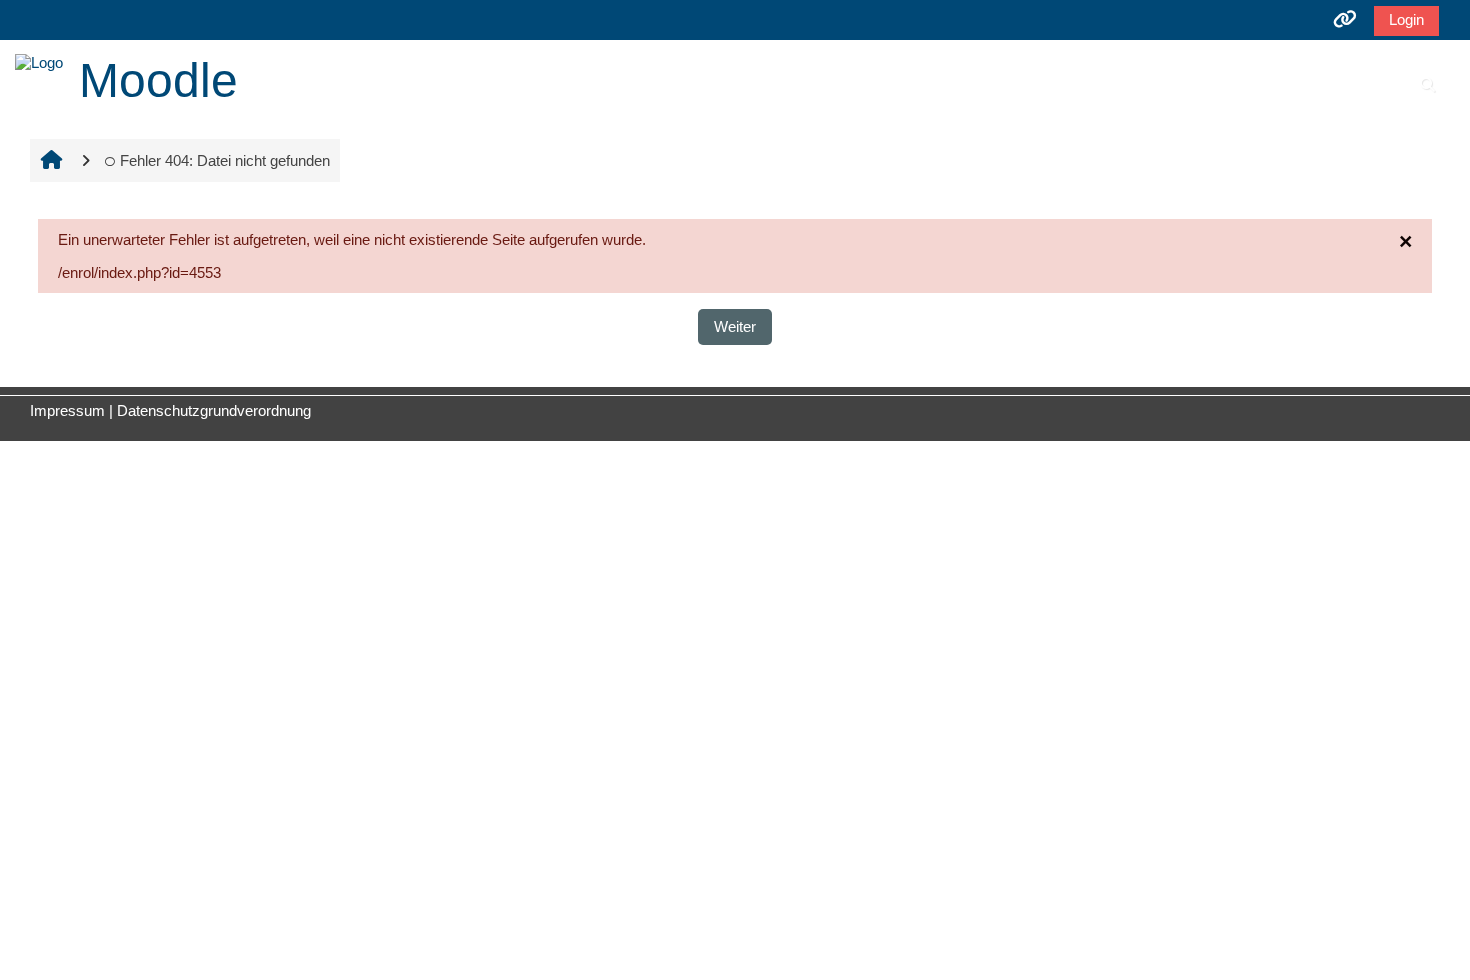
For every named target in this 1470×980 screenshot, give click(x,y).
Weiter (735, 326)
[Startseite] (39, 60)
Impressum (67, 410)
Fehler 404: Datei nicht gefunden (225, 160)
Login (1406, 19)
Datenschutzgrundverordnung (214, 410)
